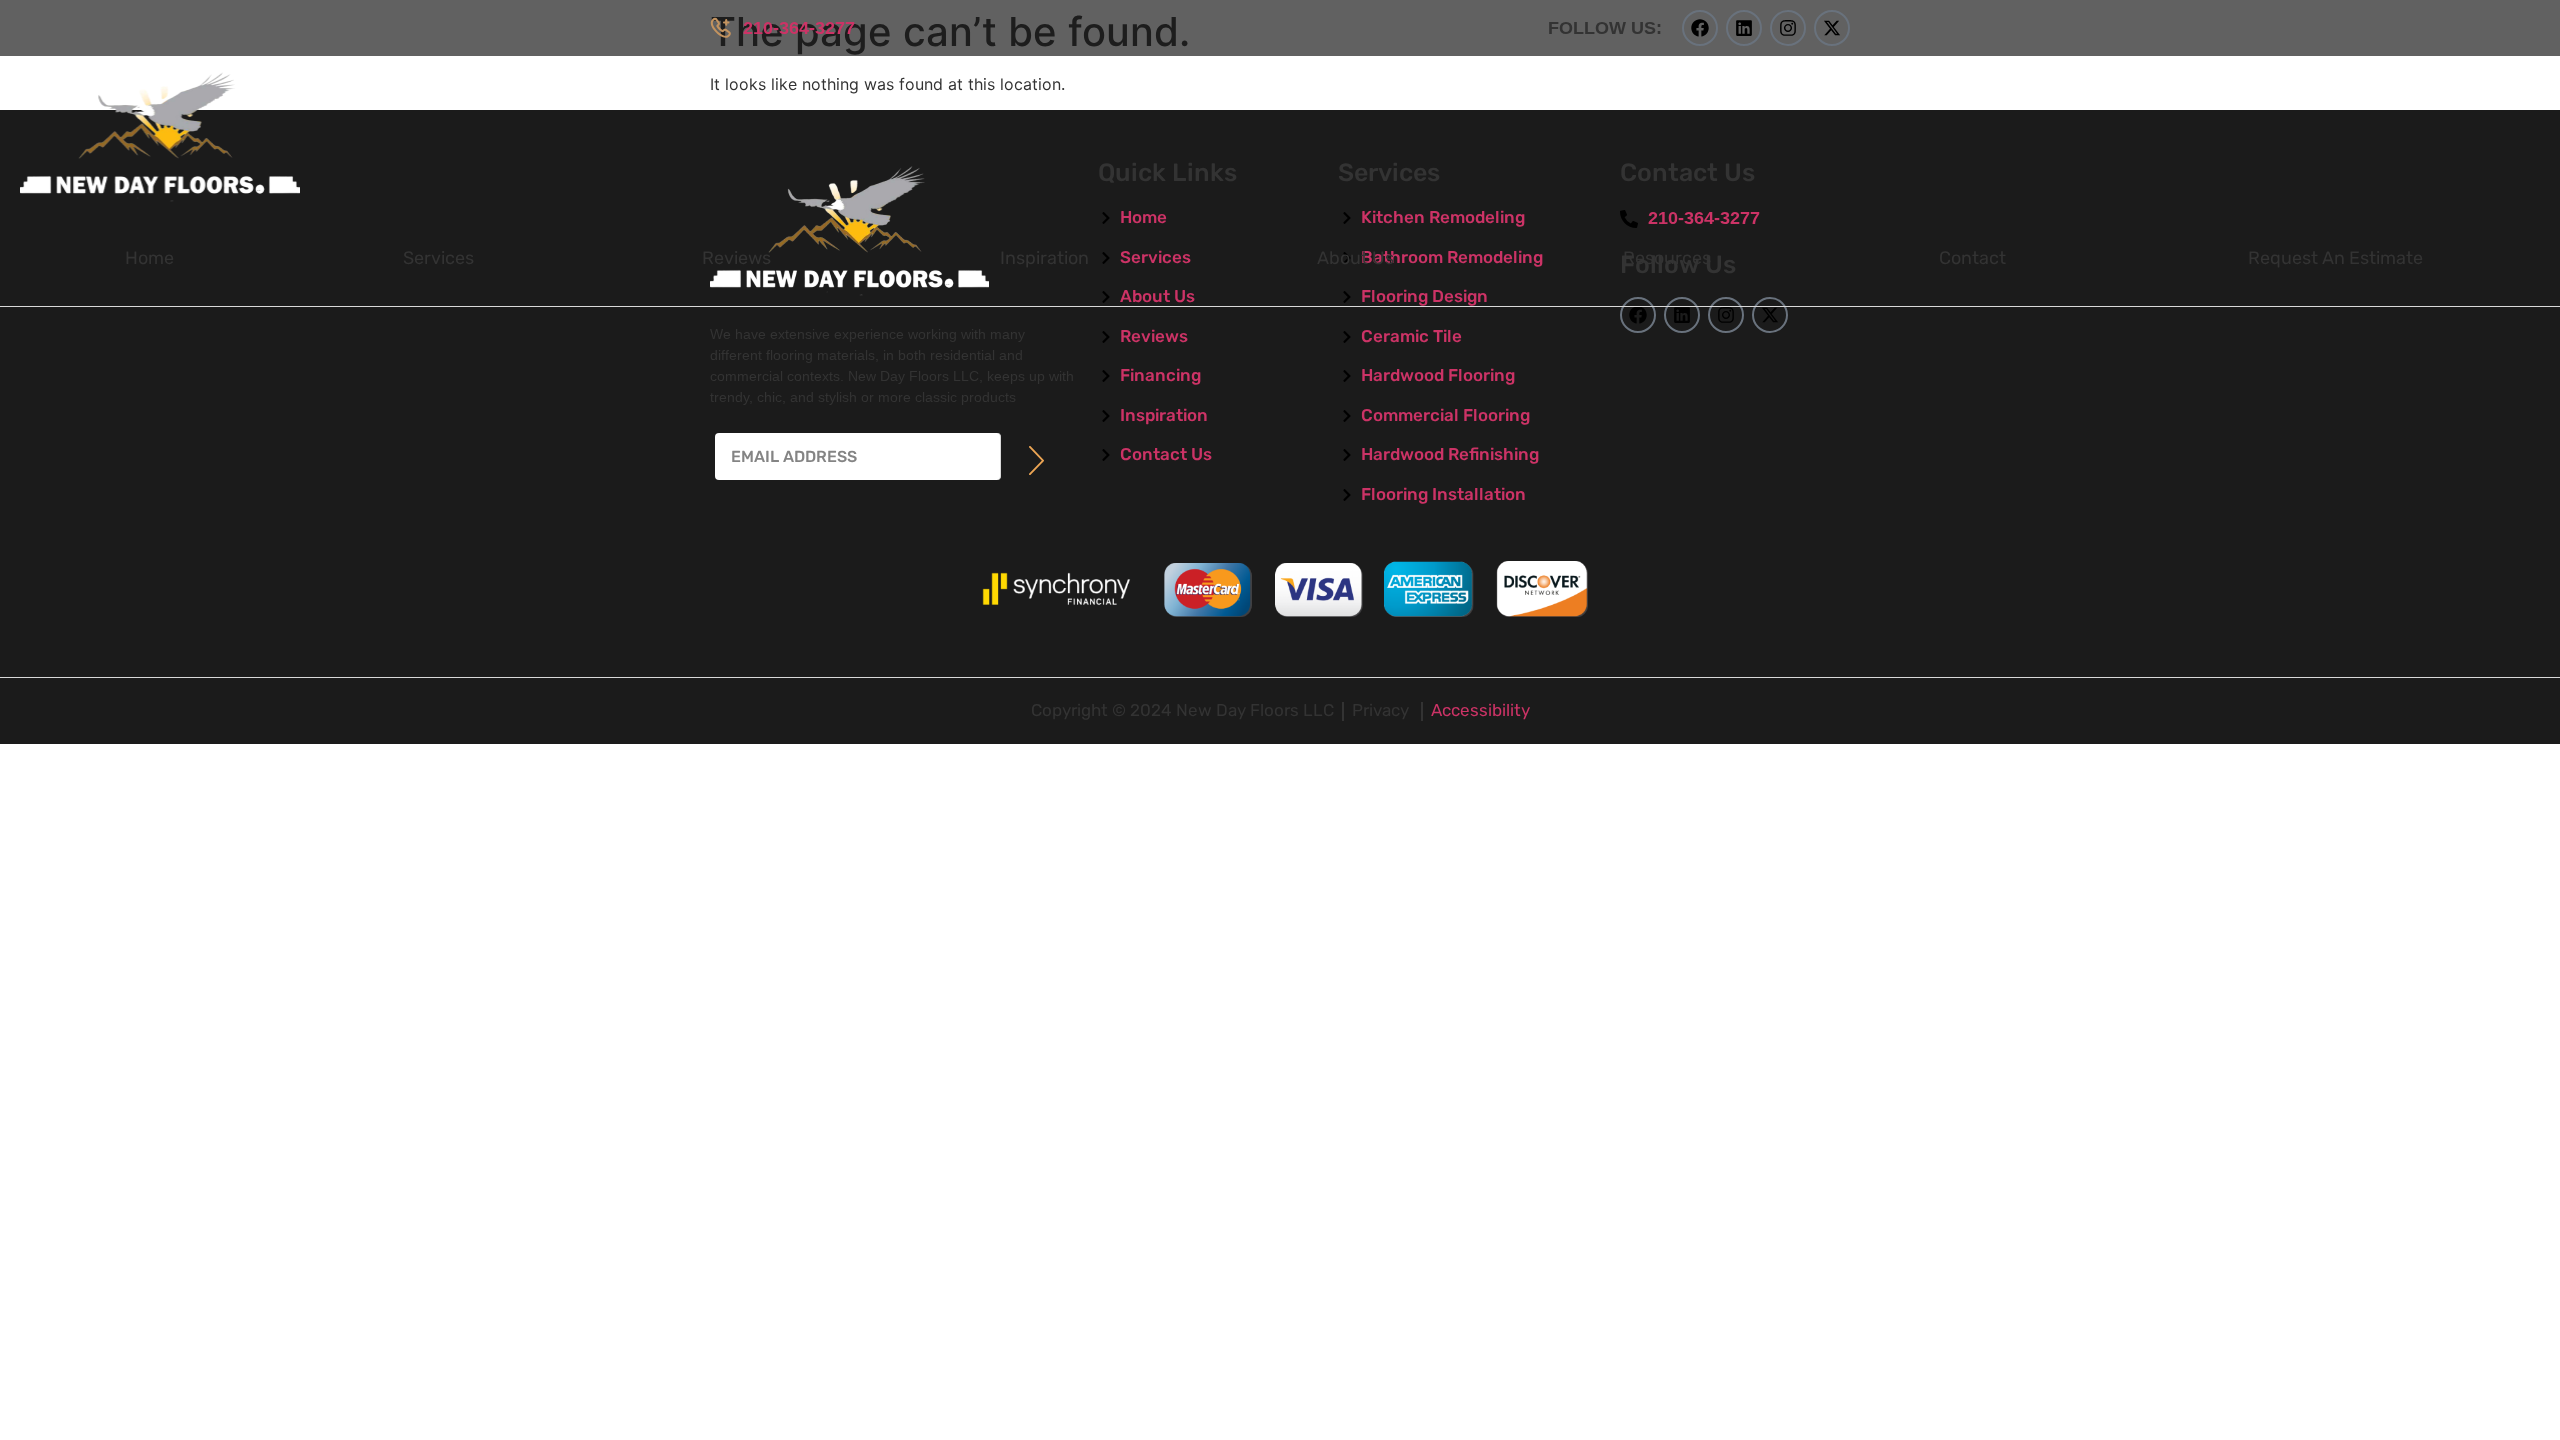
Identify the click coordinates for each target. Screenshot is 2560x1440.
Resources (1667, 258)
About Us (1355, 258)
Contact (1972, 258)
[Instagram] (1788, 28)
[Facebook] (1700, 28)
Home (149, 258)
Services (438, 258)
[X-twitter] (1832, 28)
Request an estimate (2335, 258)
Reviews (736, 258)
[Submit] (1036, 460)
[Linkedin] (1744, 28)
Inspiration (1044, 258)
